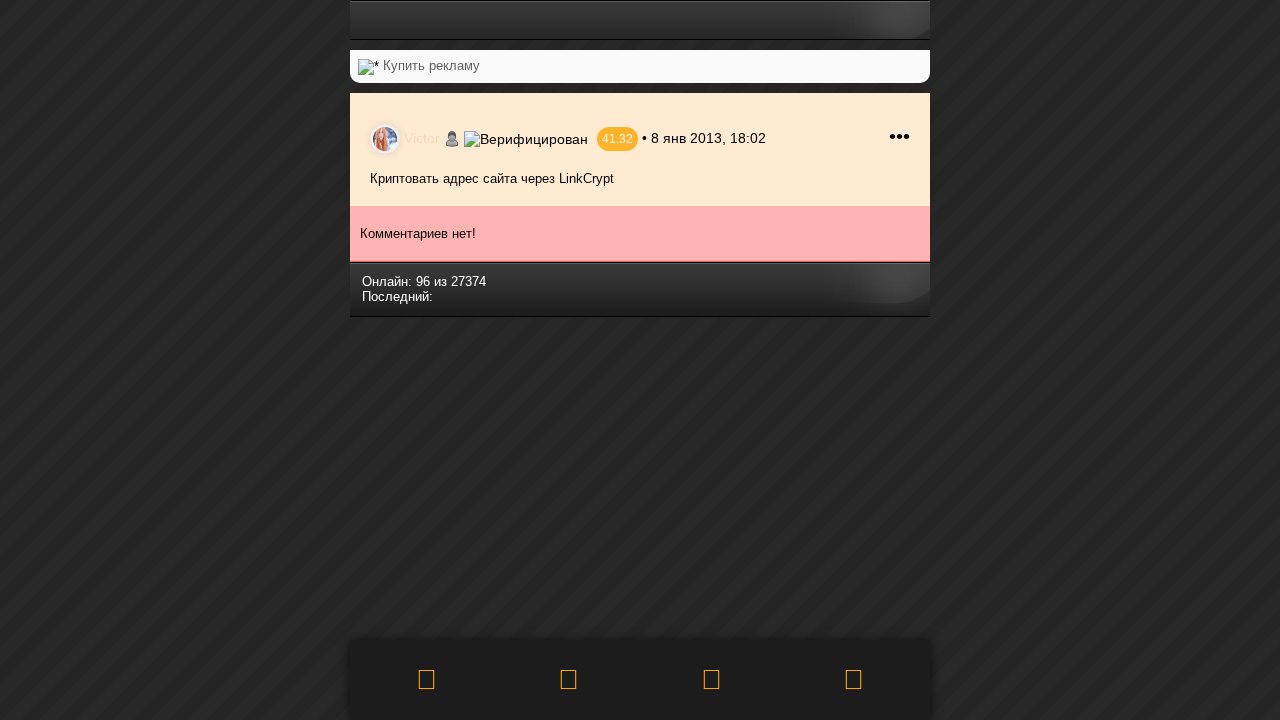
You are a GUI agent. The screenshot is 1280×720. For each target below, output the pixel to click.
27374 (468, 281)
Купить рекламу (431, 65)
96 (423, 281)
